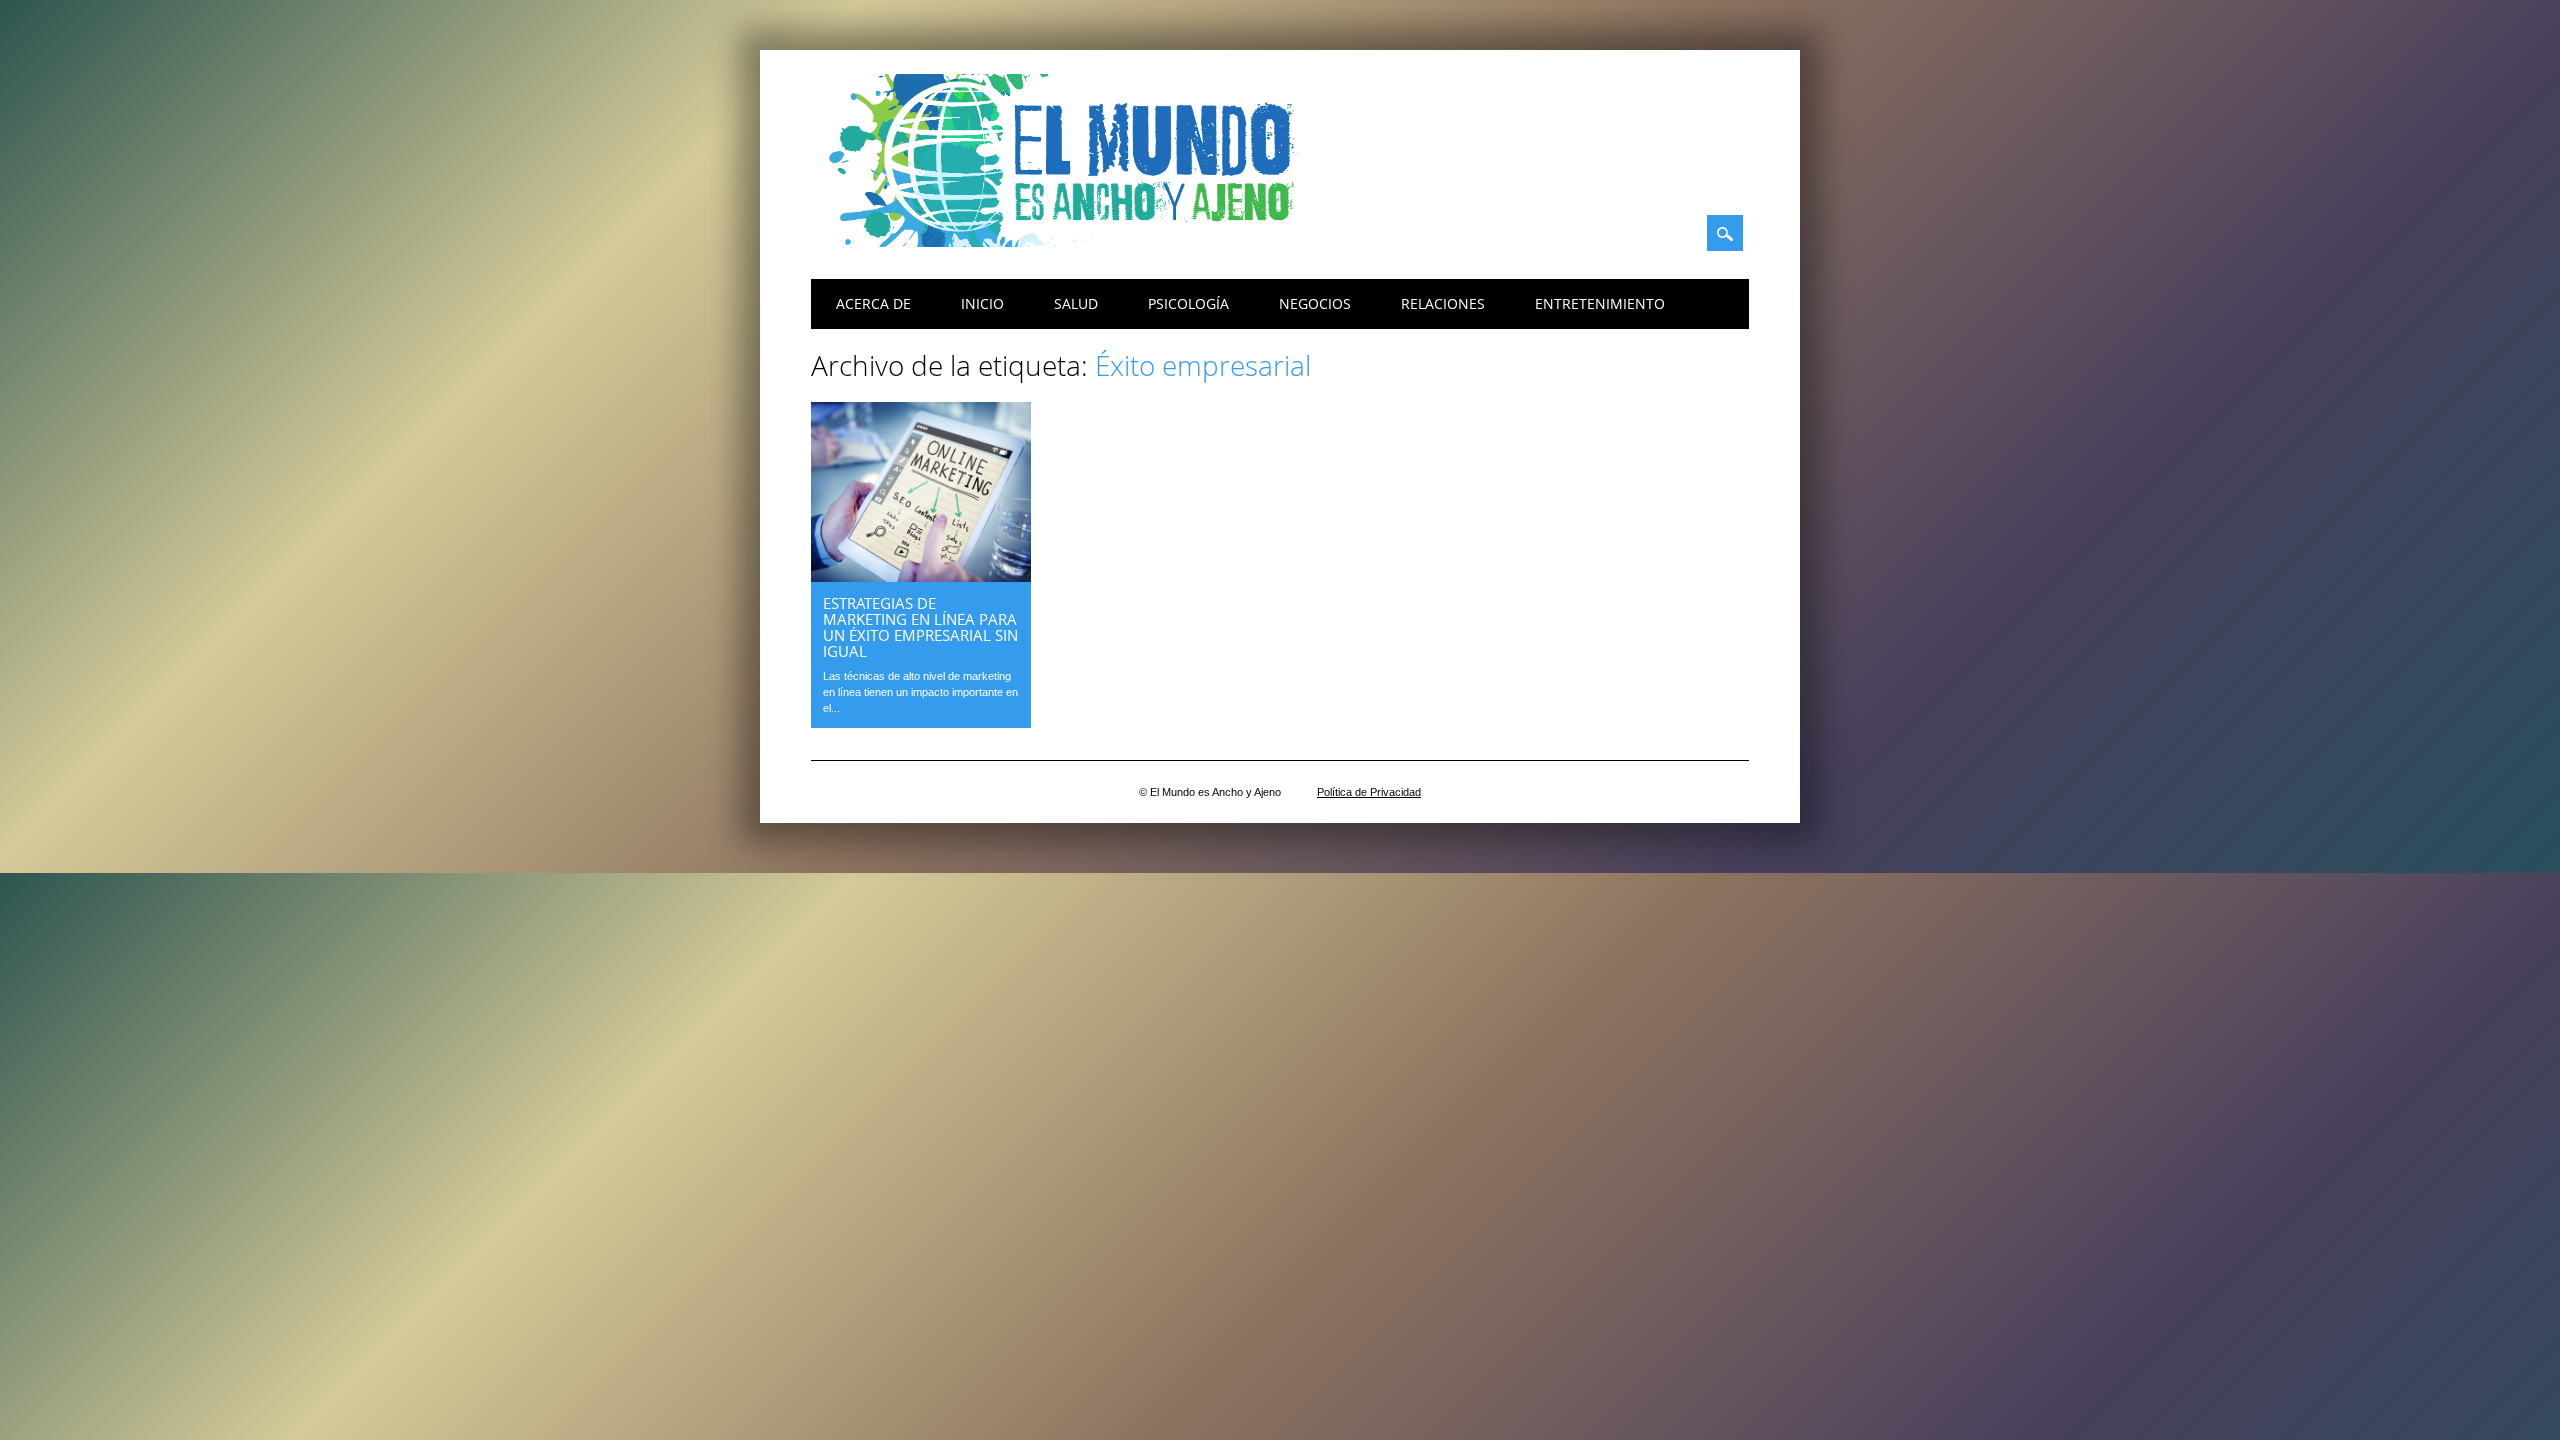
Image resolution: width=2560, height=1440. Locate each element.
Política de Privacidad (1369, 792)
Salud (1076, 303)
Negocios (1315, 303)
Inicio (982, 303)
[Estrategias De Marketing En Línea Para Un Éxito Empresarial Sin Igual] (921, 576)
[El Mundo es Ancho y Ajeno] (1070, 242)
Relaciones (1443, 303)
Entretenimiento (1600, 303)
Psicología (1188, 303)
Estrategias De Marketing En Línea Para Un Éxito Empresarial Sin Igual (920, 627)
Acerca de (873, 303)
